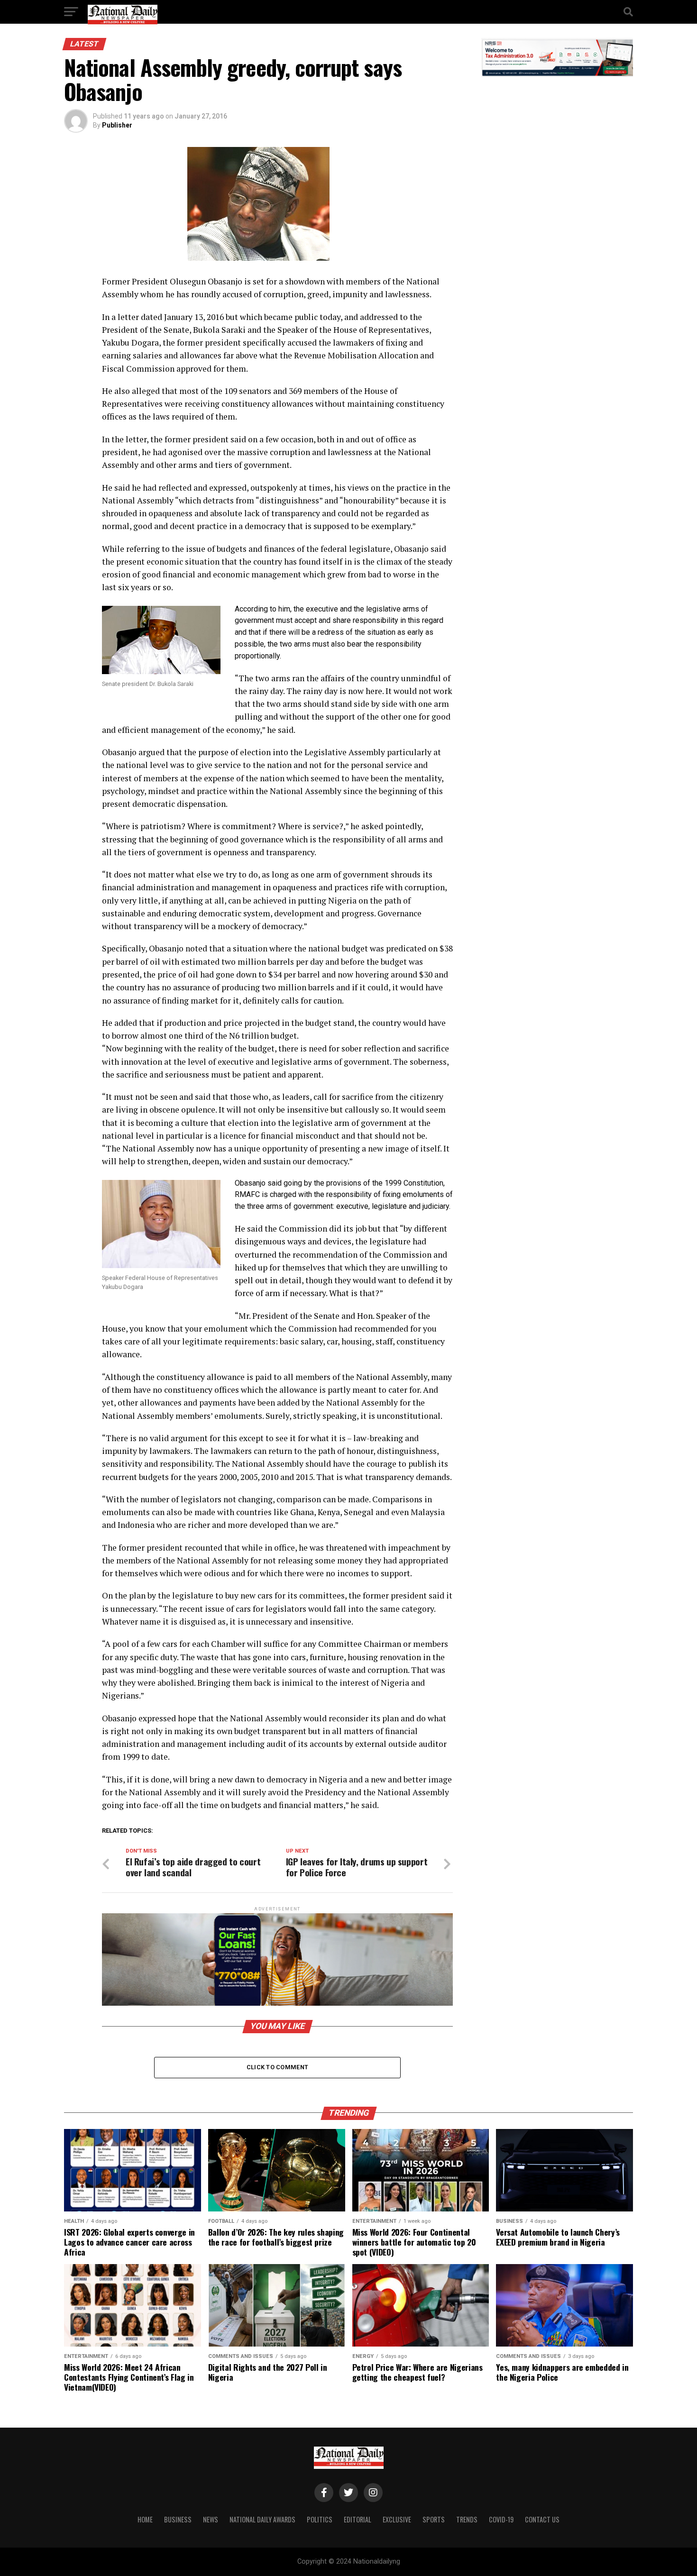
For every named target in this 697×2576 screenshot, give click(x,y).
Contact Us (542, 2519)
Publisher (117, 125)
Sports (434, 2519)
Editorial (358, 2519)
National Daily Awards (262, 2519)
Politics (320, 2519)
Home (145, 2519)
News (211, 2519)
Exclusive (397, 2519)
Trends (467, 2519)
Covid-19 (501, 2519)
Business (178, 2519)
